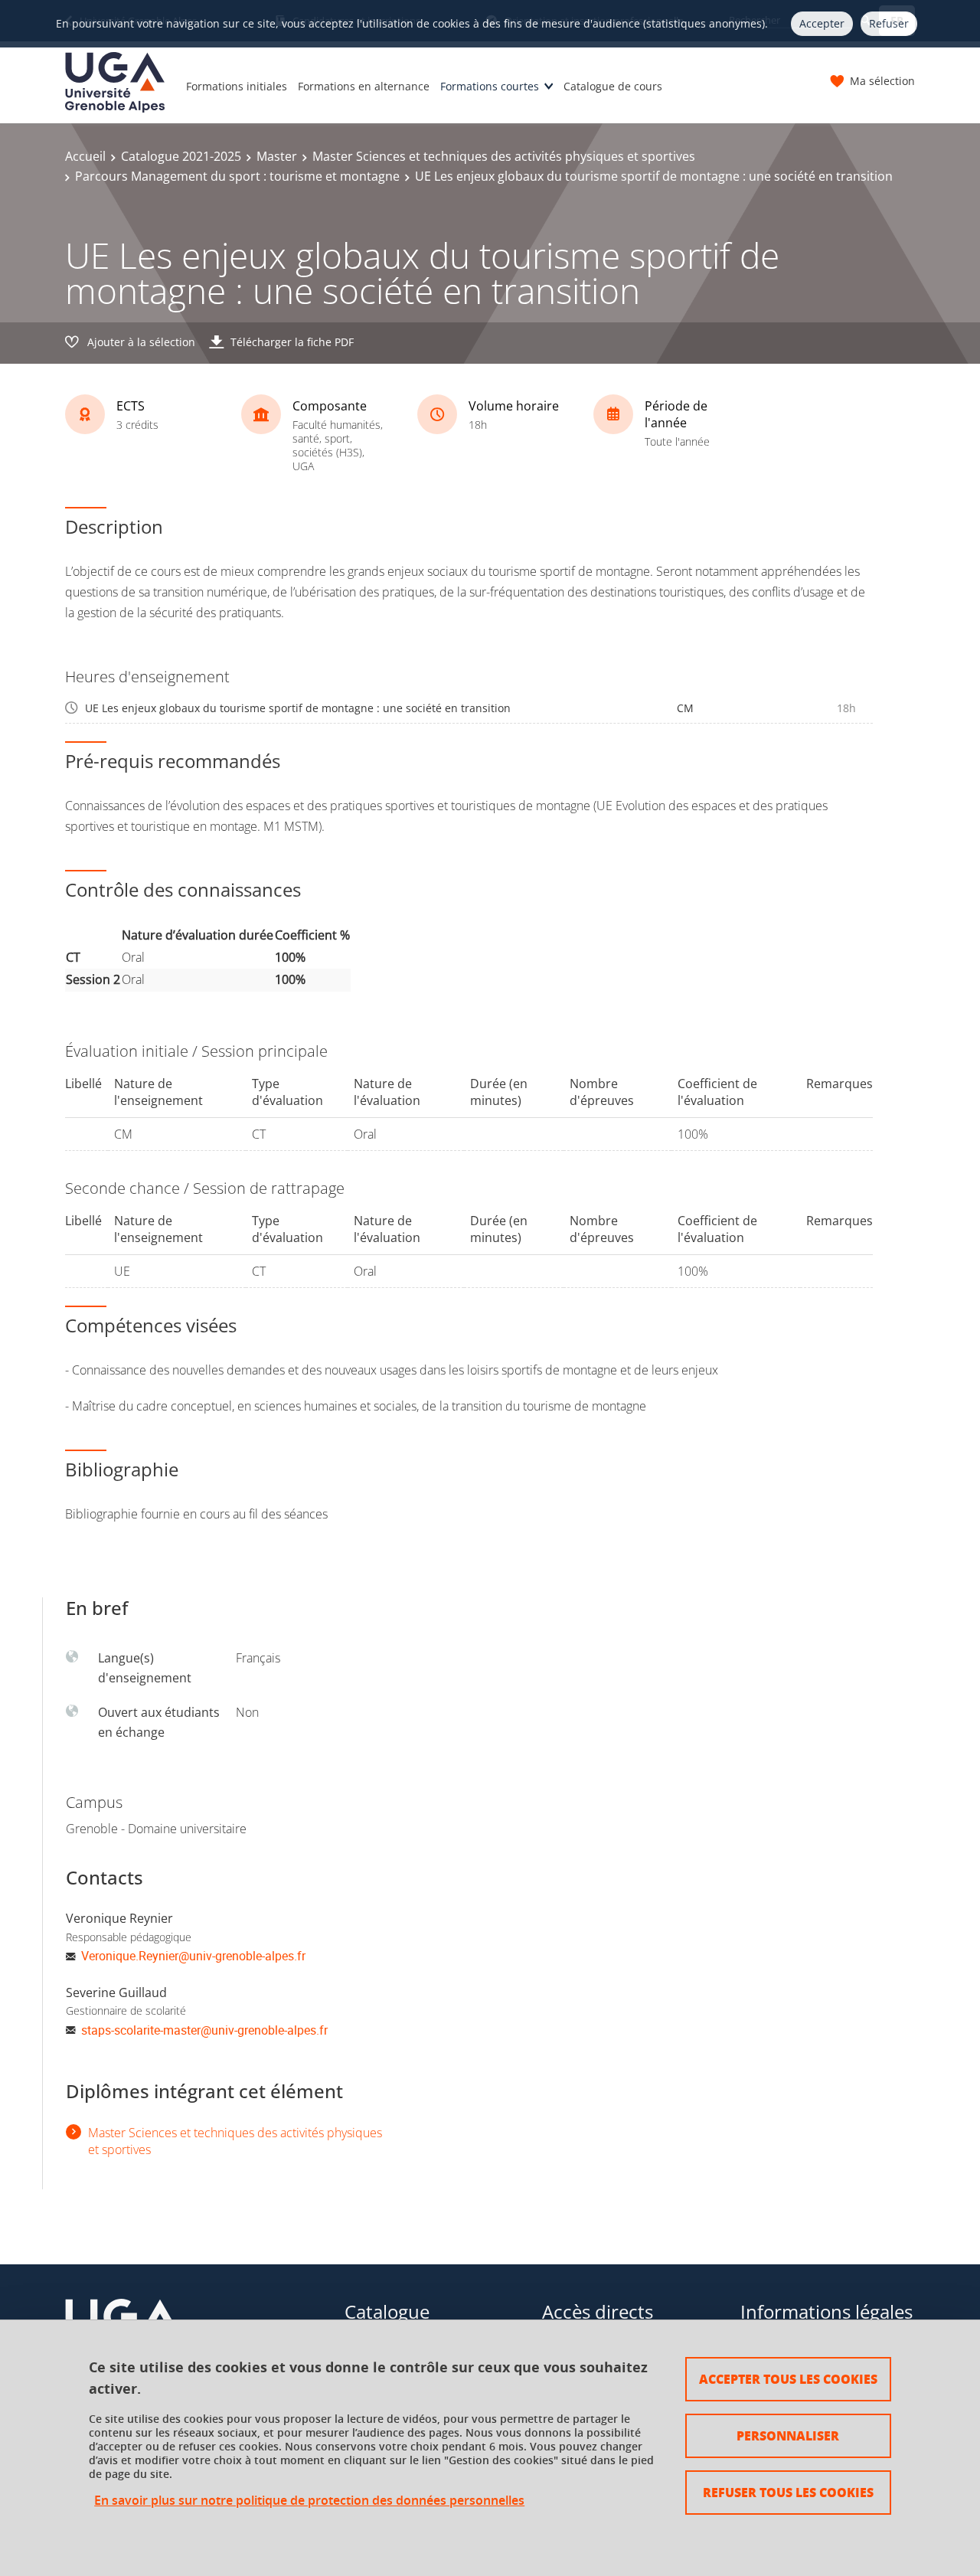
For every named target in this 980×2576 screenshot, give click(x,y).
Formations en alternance (364, 86)
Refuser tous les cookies (788, 2492)
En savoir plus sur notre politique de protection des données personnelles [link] (309, 2501)
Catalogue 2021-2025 (181, 156)
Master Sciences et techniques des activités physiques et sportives (504, 156)
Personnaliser (788, 2435)
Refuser (889, 23)
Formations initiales (237, 86)
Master (277, 156)
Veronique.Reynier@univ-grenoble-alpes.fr (193, 1956)
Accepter (822, 23)
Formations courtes (490, 86)
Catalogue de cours (613, 86)
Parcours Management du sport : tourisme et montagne (237, 176)
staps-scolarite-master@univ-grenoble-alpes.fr (204, 2030)
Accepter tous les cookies (788, 2379)
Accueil (85, 156)
